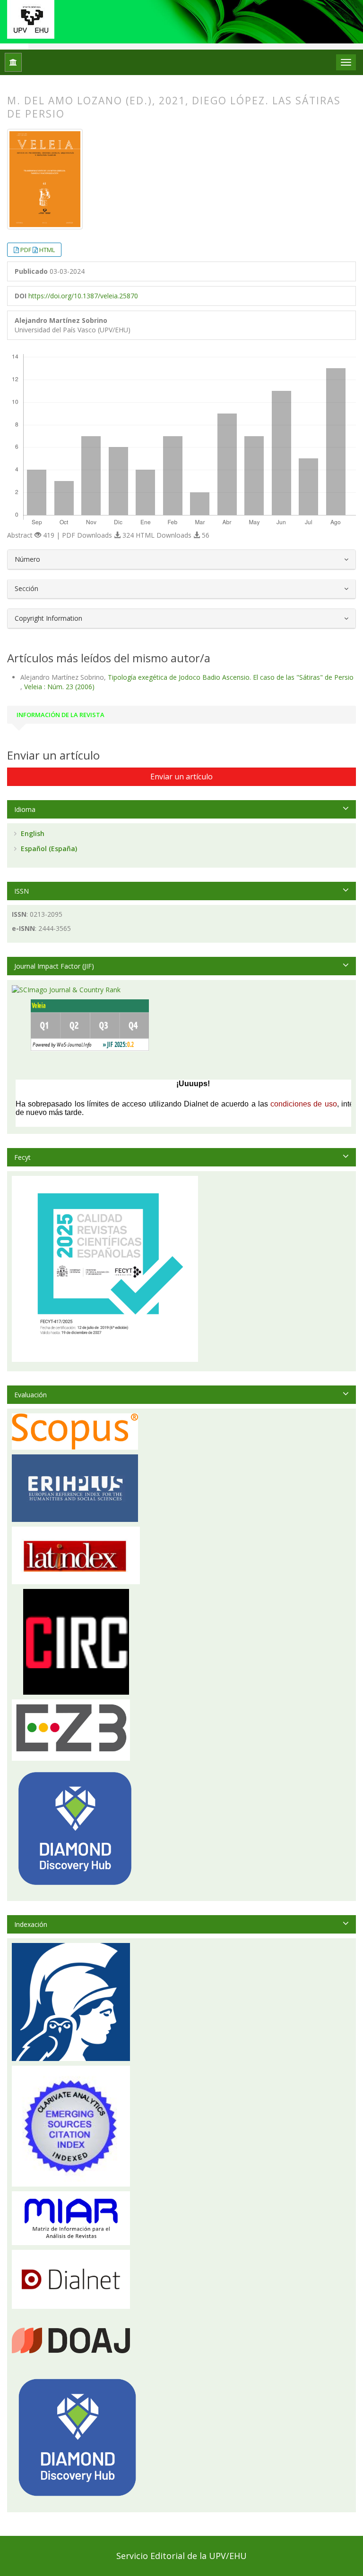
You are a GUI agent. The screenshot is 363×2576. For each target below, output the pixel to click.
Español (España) (48, 849)
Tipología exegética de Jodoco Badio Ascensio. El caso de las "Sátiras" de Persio (231, 677)
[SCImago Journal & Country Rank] (66, 989)
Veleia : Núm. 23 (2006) (59, 687)
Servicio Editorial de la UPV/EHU (181, 2556)
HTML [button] (47, 250)
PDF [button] (26, 250)
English (32, 833)
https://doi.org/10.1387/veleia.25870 (83, 296)
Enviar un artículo (181, 777)
